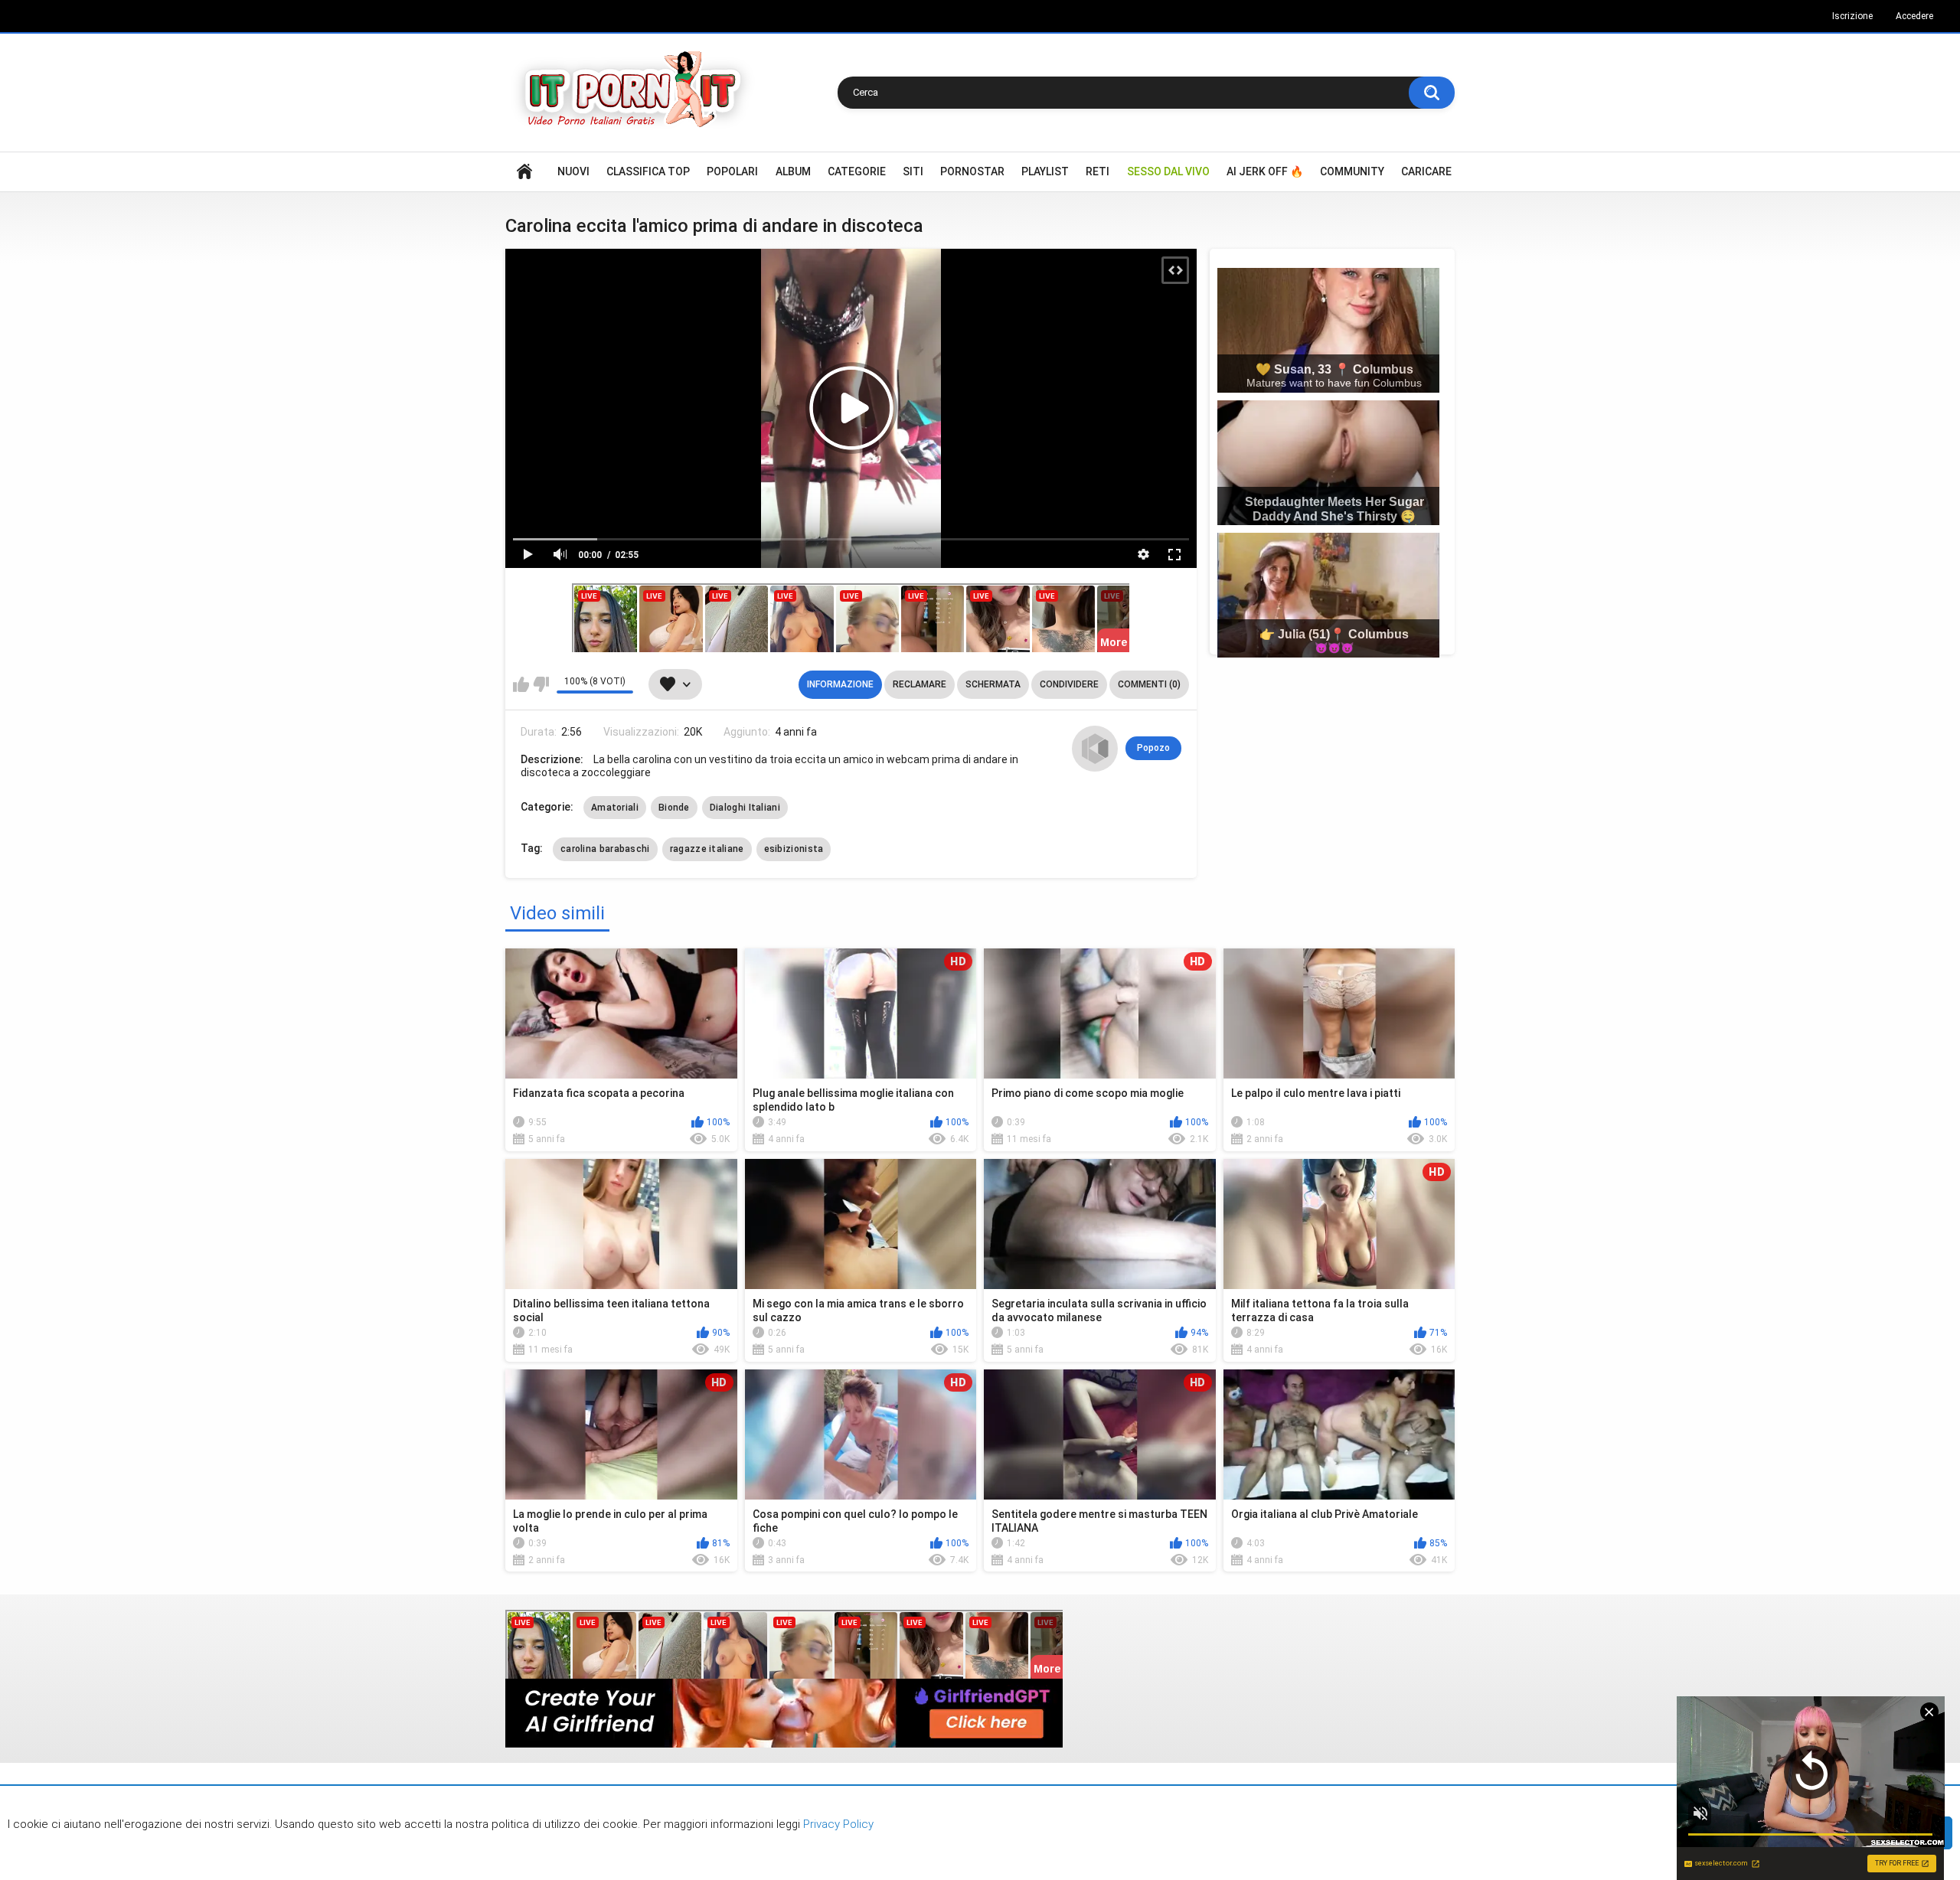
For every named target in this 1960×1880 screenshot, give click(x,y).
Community (1352, 171)
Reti (1098, 171)
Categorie (857, 171)
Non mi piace (541, 684)
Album (793, 171)
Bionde (674, 808)
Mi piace (521, 684)
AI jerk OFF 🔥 (1265, 171)
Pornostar (972, 171)
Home (524, 172)
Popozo (1153, 748)
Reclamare (920, 684)
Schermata (993, 684)
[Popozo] (1095, 749)
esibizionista (794, 849)
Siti (913, 171)
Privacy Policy (837, 1824)
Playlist (1045, 171)
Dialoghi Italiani (745, 808)
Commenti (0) (1149, 684)
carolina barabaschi (605, 849)
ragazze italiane (707, 849)
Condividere (1069, 684)
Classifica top (648, 171)
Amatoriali (615, 808)
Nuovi (573, 171)
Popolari (732, 171)
